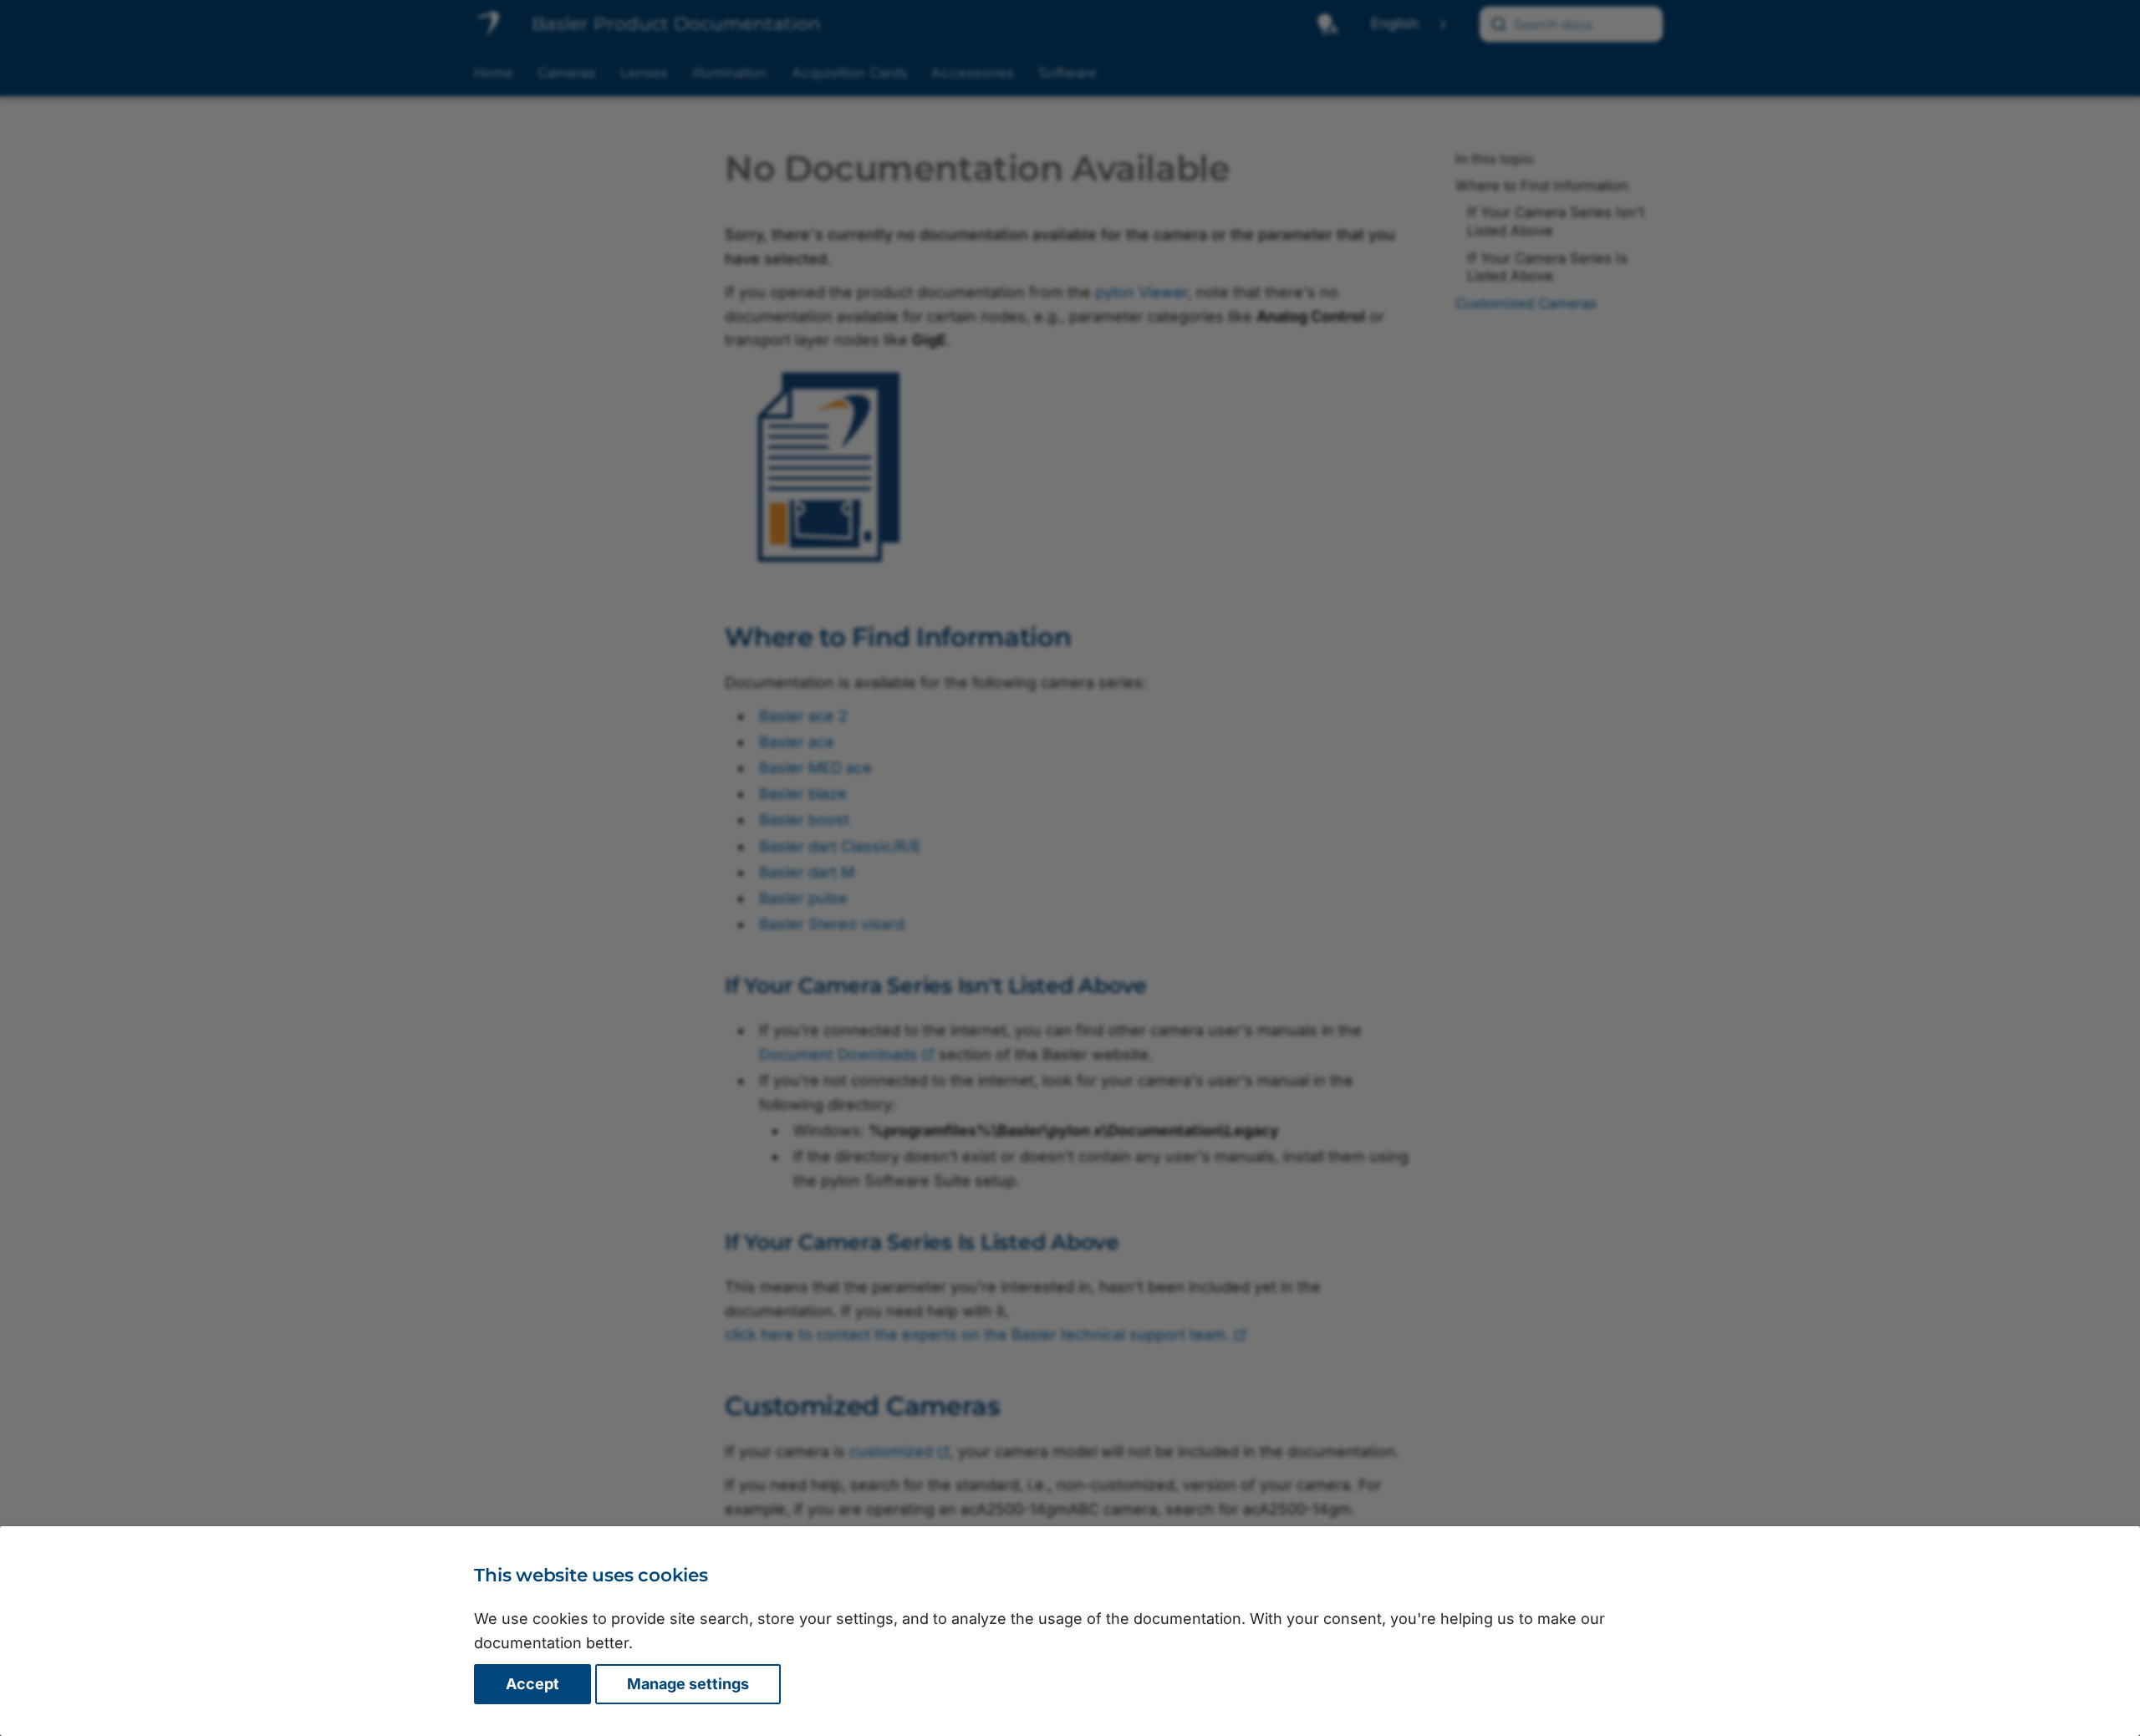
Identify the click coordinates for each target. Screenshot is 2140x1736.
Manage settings (688, 1684)
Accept (532, 1684)
